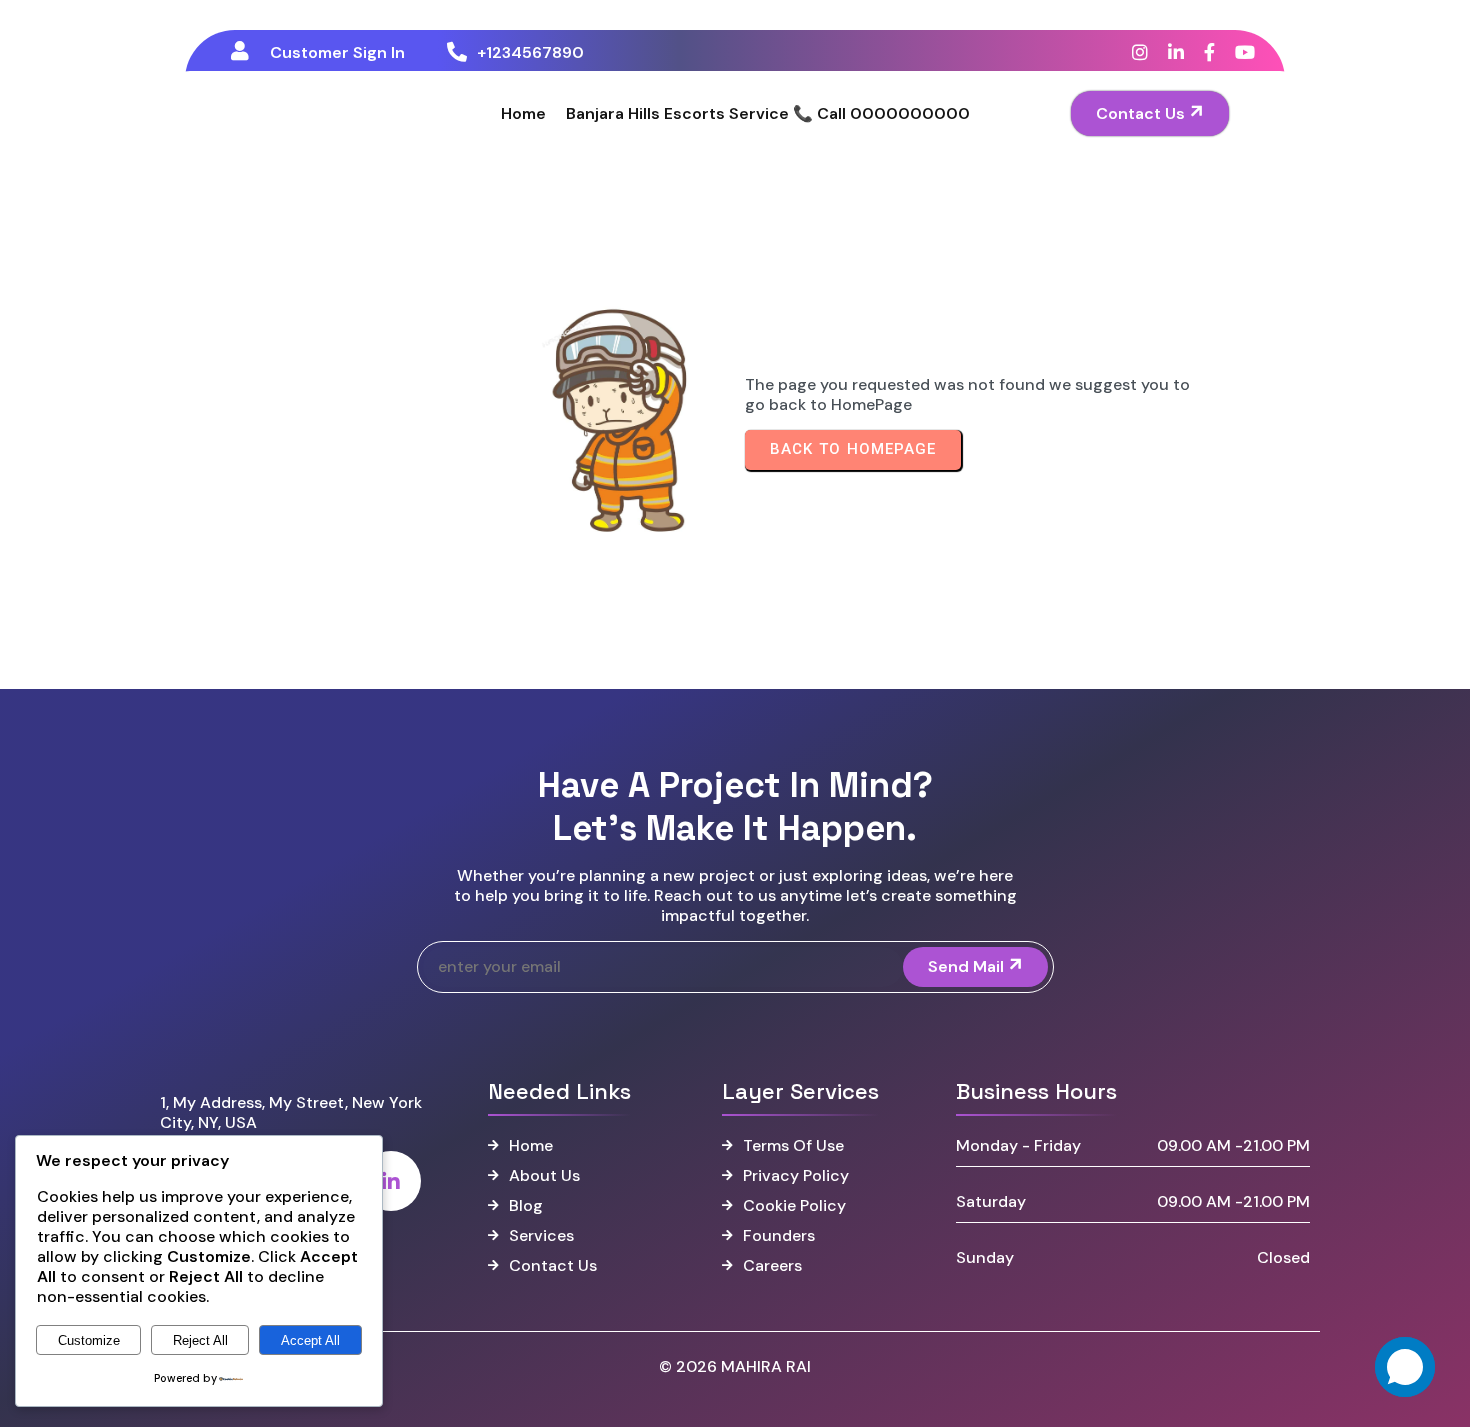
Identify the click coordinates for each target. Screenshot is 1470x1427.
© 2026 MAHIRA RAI (735, 1366)
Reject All (200, 1340)
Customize (89, 1340)
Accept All (310, 1340)
